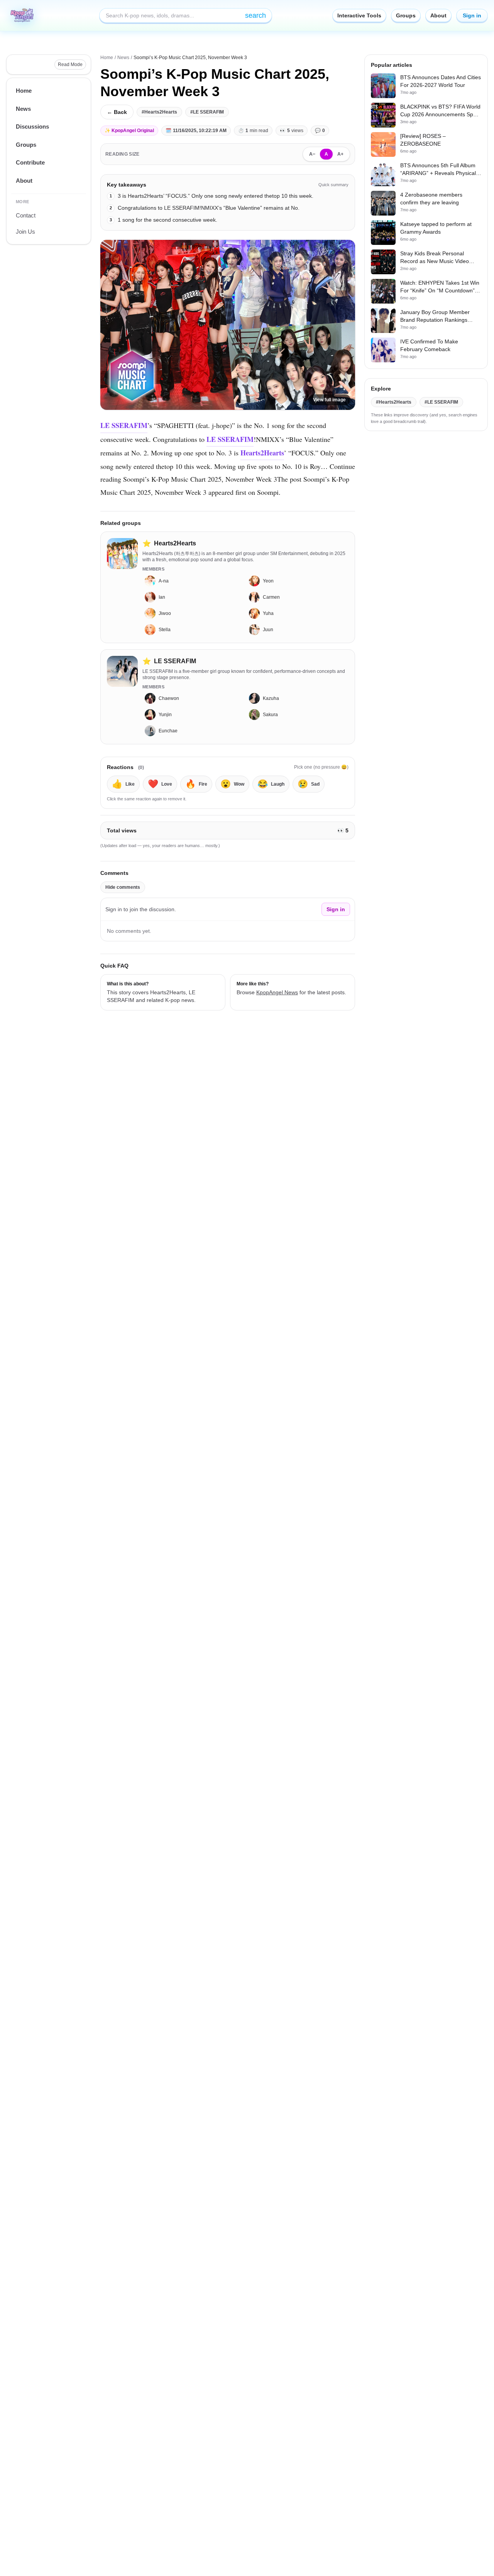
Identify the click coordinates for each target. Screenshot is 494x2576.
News (23, 109)
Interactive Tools (359, 15)
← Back (117, 112)
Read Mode (70, 65)
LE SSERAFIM (124, 425)
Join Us (25, 232)
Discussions (32, 127)
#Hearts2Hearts (159, 112)
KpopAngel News (277, 992)
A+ (340, 154)
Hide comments (123, 887)
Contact (26, 215)
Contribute (30, 162)
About (438, 15)
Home (24, 91)
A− (312, 154)
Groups (406, 15)
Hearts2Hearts (262, 453)
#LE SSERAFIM (207, 112)
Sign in (472, 15)
